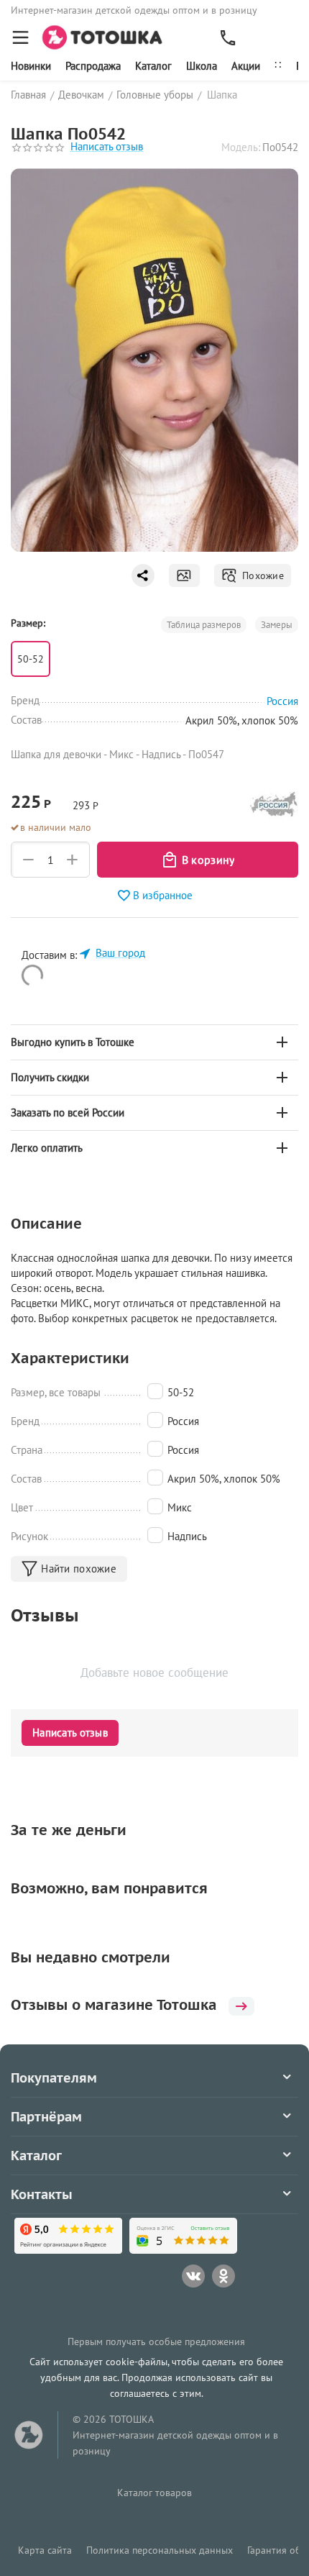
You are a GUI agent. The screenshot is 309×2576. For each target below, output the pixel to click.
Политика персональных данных (160, 2550)
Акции (246, 66)
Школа (202, 66)
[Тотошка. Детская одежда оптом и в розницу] (107, 36)
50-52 (31, 659)
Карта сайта (45, 2550)
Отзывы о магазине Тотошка (114, 2005)
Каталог (153, 66)
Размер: (28, 623)
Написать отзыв (107, 147)
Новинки (31, 66)
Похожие (260, 575)
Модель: (241, 147)
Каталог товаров (154, 2493)
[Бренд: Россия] (274, 808)
